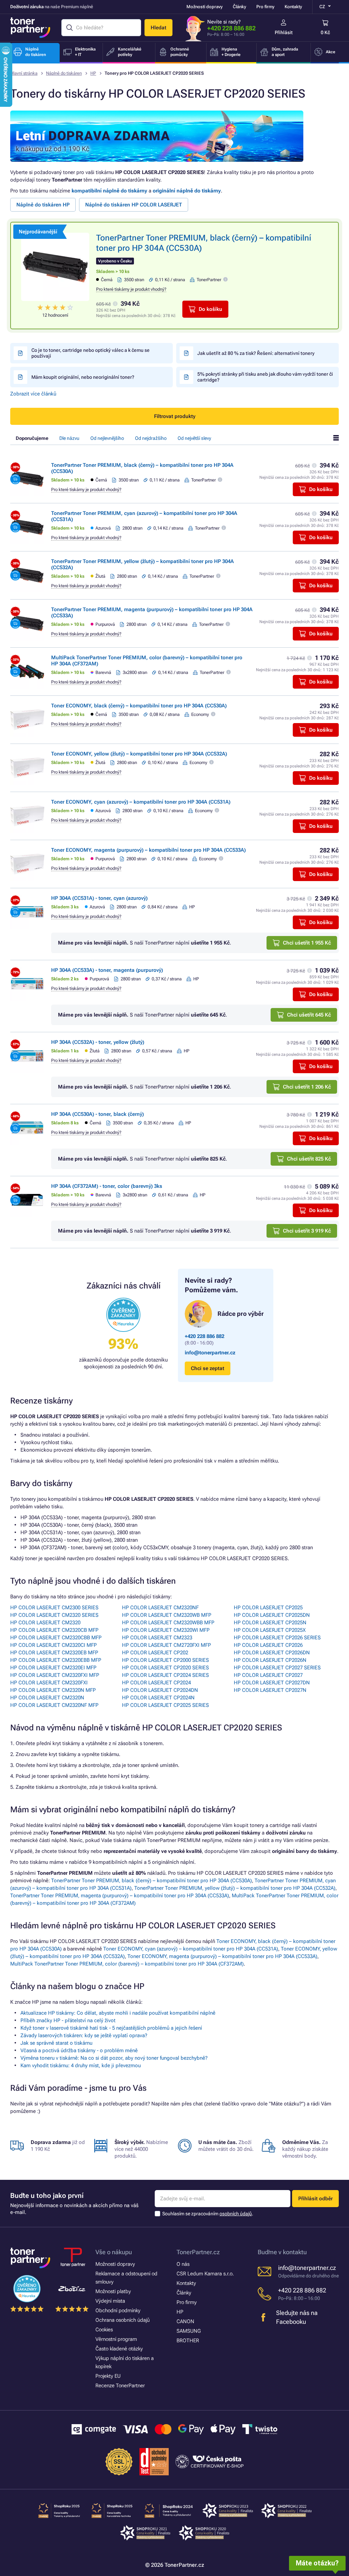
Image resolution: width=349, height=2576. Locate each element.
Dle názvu (69, 438)
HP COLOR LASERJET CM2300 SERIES (54, 1608)
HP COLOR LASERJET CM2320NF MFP (54, 1705)
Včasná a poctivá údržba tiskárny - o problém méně (79, 2050)
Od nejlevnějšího (107, 438)
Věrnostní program (116, 2339)
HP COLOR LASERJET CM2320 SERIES (54, 1615)
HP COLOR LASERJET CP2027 (268, 1675)
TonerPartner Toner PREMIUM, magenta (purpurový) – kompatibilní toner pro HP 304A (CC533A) (120, 1896)
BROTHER (188, 2341)
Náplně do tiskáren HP (43, 205)
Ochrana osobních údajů (123, 2320)
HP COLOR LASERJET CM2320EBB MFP (56, 1660)
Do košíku (210, 309)
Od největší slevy (194, 438)
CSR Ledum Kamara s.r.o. (205, 2274)
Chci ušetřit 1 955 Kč (307, 943)
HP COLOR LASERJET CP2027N (270, 1690)
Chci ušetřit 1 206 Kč (307, 1087)
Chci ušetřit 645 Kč (309, 1015)
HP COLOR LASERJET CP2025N (270, 1623)
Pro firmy (265, 7)
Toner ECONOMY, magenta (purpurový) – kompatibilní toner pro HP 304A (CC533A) (148, 850)
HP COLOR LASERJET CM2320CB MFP (54, 1630)
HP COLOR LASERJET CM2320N (47, 1698)
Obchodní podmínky (118, 2311)
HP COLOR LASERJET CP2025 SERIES (165, 1705)
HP (93, 73)
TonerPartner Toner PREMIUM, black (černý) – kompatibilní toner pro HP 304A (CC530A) (151, 1881)
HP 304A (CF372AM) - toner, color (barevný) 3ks (107, 1186)
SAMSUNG (189, 2331)
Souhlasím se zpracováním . (208, 2214)
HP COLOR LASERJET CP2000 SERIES (165, 1660)
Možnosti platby (113, 2291)
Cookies (104, 2330)
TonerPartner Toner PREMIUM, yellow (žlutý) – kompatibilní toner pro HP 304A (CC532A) (235, 1888)
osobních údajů (236, 2214)
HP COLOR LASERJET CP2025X (270, 1630)
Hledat (158, 28)
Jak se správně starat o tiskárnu (56, 2043)
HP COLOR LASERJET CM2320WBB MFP (168, 1623)
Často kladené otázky (119, 2349)
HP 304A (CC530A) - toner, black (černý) (97, 1114)
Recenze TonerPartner (120, 2386)
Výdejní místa (110, 2301)
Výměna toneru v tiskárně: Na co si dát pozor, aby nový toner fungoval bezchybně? (114, 2058)
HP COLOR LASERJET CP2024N (158, 1698)
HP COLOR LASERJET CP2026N (270, 1660)
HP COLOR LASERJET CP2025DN (272, 1615)
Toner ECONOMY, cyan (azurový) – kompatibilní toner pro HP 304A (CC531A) (141, 802)
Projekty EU (108, 2376)
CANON (185, 2321)
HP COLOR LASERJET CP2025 (268, 1608)
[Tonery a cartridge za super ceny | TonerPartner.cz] (30, 28)
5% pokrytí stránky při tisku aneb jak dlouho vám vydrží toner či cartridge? (265, 377)
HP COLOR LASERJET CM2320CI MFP (54, 1645)
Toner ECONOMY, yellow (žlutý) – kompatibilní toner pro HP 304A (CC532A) (139, 754)
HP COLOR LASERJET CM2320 (45, 1623)
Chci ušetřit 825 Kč (309, 1159)
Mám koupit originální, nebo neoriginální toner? (83, 377)
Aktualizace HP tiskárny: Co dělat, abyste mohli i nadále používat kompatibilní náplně (118, 2013)
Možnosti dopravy (204, 7)
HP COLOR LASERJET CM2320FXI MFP (55, 1675)
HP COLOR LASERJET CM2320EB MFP (54, 1653)
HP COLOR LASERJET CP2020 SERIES (165, 1668)
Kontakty (293, 7)
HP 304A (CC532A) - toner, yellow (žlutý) (98, 1042)
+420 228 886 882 (231, 28)
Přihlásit (284, 32)
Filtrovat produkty (175, 416)
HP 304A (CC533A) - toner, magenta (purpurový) (107, 970)
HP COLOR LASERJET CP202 (155, 1653)
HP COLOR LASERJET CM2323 (157, 1638)
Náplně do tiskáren (64, 73)
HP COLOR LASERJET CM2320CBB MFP (56, 1638)
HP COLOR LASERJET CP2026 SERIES (277, 1638)
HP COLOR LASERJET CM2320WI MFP (166, 1630)
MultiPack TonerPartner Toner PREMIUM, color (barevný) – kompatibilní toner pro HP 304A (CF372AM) (127, 1964)
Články (239, 7)
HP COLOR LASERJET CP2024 (156, 1683)
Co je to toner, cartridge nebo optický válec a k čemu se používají (90, 353)
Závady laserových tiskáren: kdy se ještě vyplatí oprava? (84, 2035)
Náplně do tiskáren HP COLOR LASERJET (134, 205)
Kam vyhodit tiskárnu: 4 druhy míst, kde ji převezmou (81, 2066)
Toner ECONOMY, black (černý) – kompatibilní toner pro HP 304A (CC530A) (139, 706)
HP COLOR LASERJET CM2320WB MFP (167, 1615)
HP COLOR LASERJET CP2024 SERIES (165, 1675)
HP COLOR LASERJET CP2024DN (160, 1690)
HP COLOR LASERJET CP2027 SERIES (277, 1668)
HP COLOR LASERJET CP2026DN (272, 1653)
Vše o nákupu (114, 2252)
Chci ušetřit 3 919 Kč (307, 1231)
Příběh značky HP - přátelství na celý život (68, 2020)
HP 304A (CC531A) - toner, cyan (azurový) (99, 898)
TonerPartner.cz (198, 2252)
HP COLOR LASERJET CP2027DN (272, 1683)
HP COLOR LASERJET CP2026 (268, 1645)
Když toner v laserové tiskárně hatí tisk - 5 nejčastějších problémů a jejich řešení (111, 2028)
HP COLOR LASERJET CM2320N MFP (53, 1690)
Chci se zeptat (208, 1368)
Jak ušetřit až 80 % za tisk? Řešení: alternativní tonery (256, 353)
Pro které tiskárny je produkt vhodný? (131, 289)
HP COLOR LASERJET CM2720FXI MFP (166, 1645)
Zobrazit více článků (33, 394)
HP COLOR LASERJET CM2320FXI (49, 1683)
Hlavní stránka (24, 73)
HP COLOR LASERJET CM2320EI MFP (53, 1668)
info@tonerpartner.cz (210, 1353)
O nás (183, 2264)
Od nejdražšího (151, 438)
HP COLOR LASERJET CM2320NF (160, 1608)
